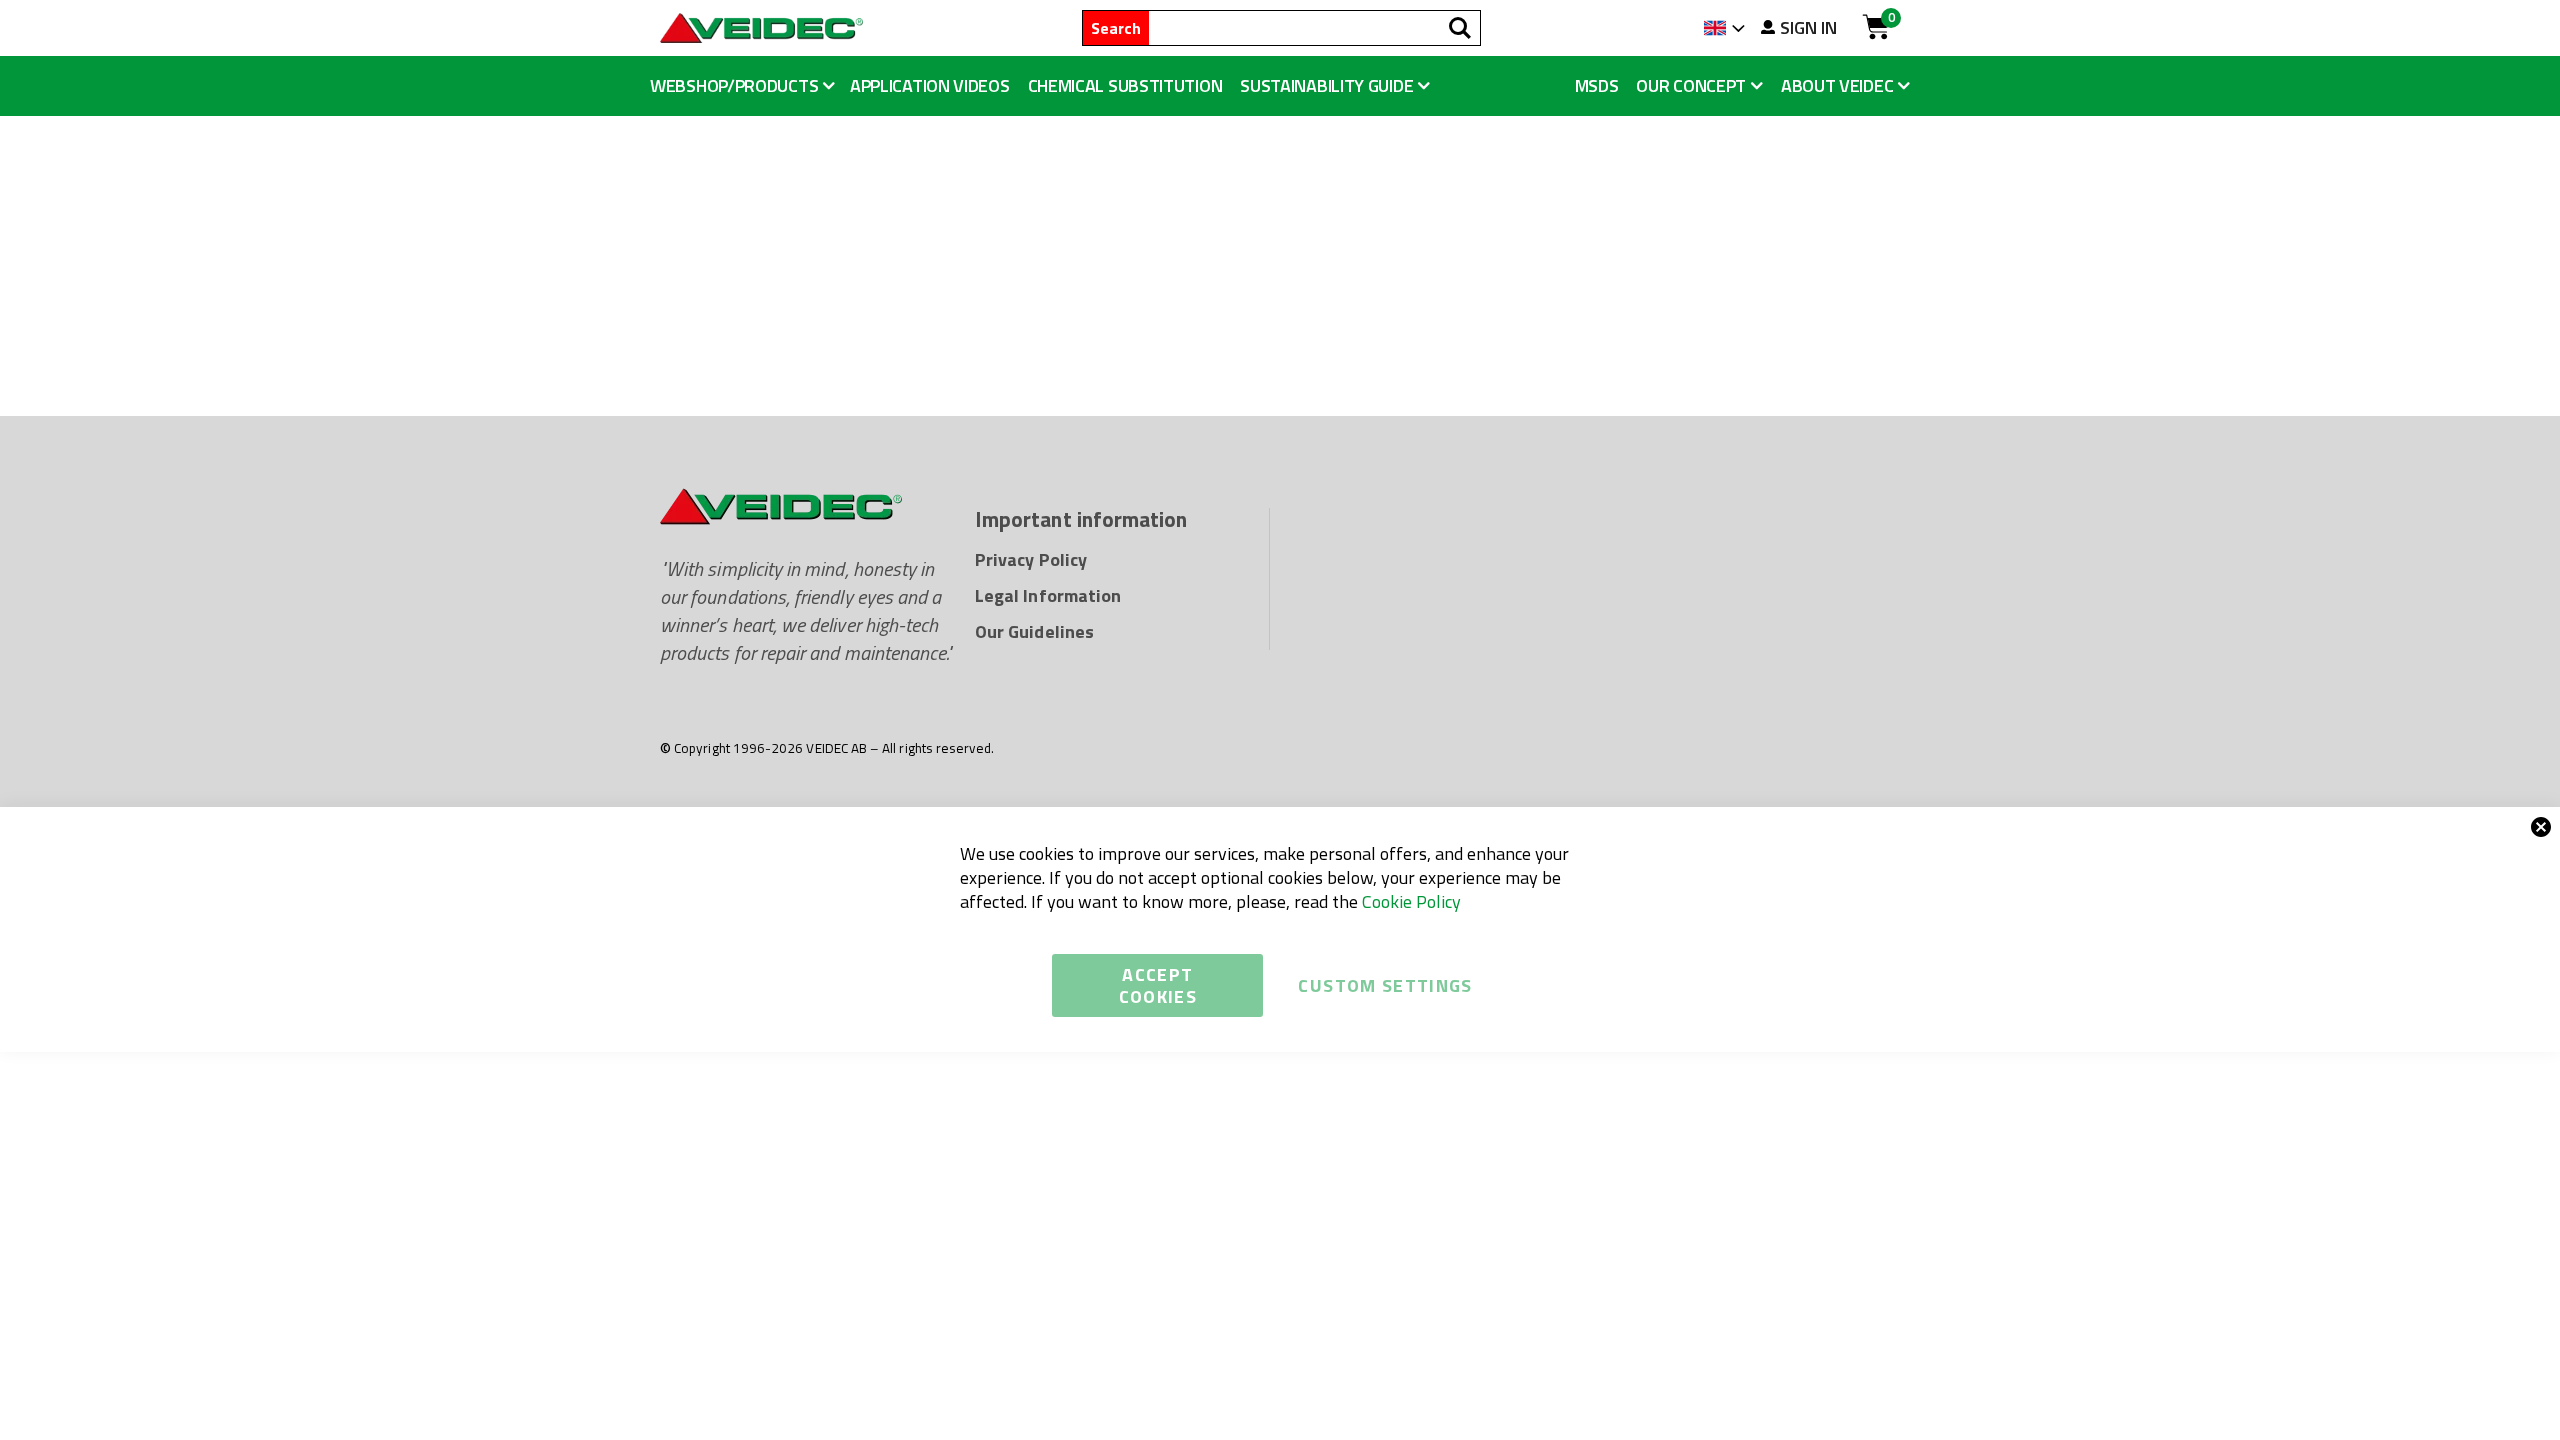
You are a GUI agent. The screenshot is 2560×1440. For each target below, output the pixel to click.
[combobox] (1314, 28)
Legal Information (1048, 595)
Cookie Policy (1411, 901)
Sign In (1808, 28)
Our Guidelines (1034, 631)
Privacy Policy (1031, 559)
